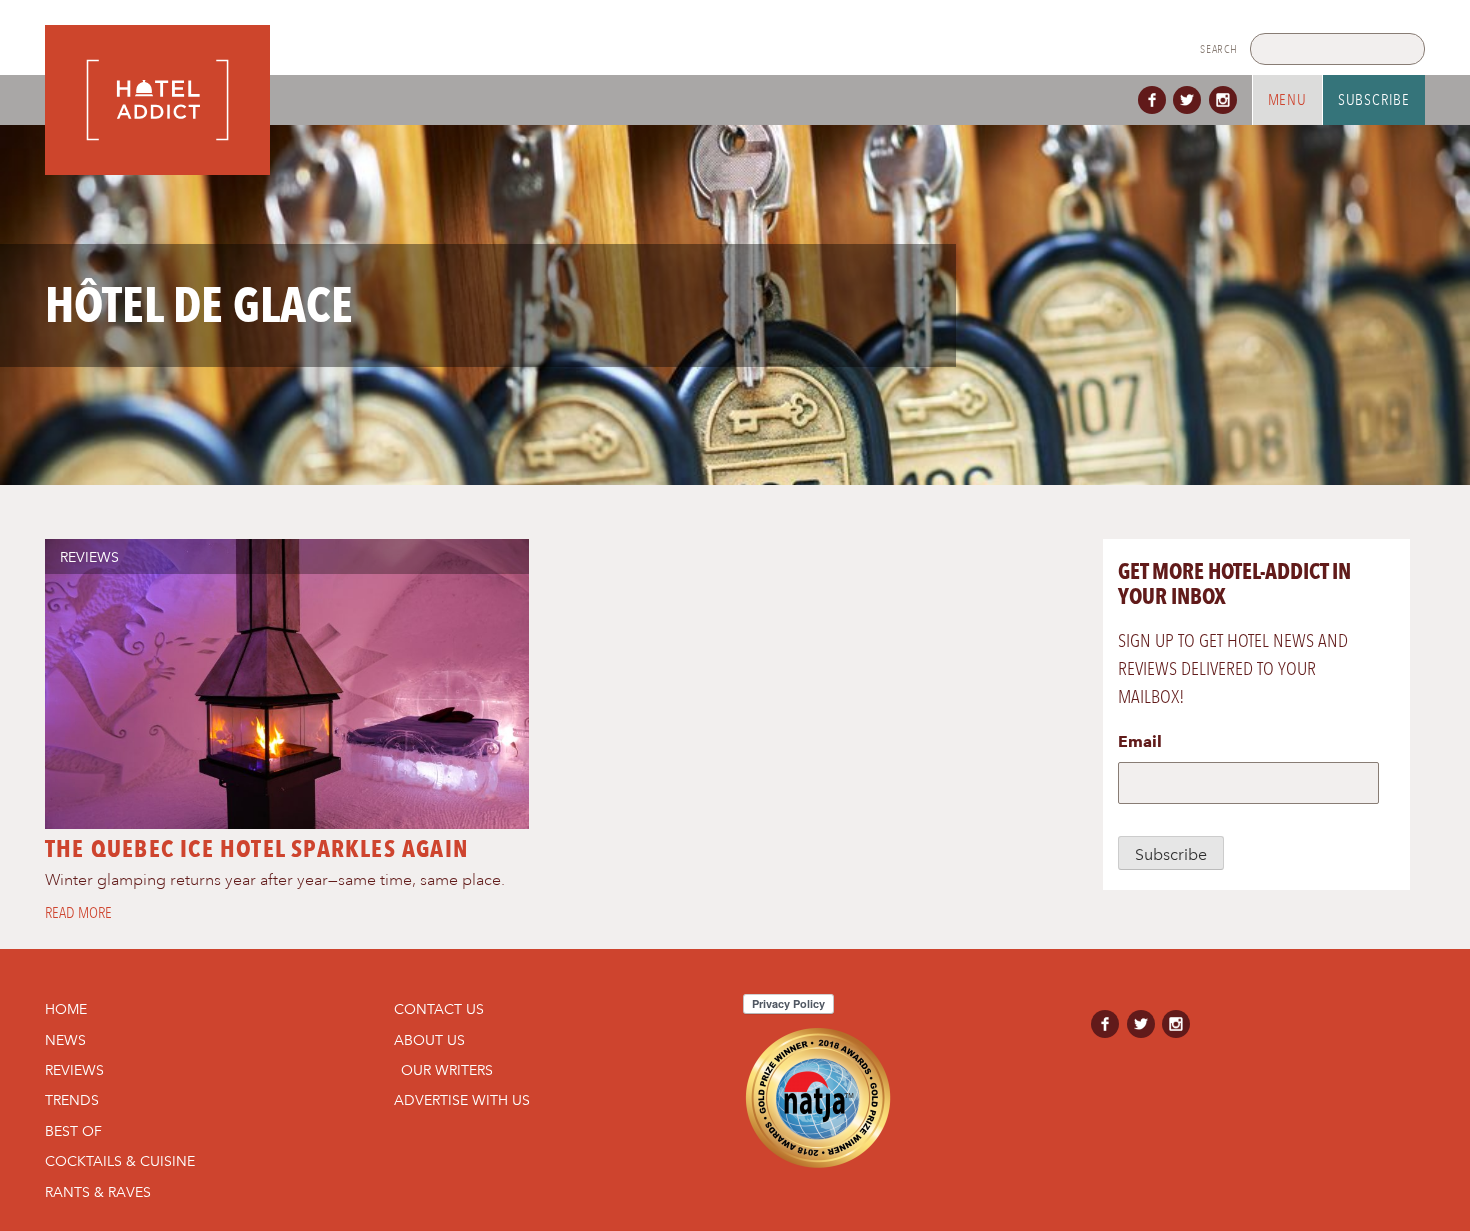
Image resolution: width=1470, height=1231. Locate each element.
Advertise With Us (462, 1100)
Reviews (89, 557)
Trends (72, 1100)
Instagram (1227, 100)
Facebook (1156, 100)
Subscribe (1374, 100)
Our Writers (447, 1070)
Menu (1287, 100)
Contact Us (439, 1009)
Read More (78, 913)
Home (66, 1009)
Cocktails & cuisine (120, 1161)
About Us (429, 1040)
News (65, 1040)
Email (1140, 741)
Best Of (73, 1131)
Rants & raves (98, 1192)
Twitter (1191, 100)
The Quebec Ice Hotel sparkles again (256, 848)
